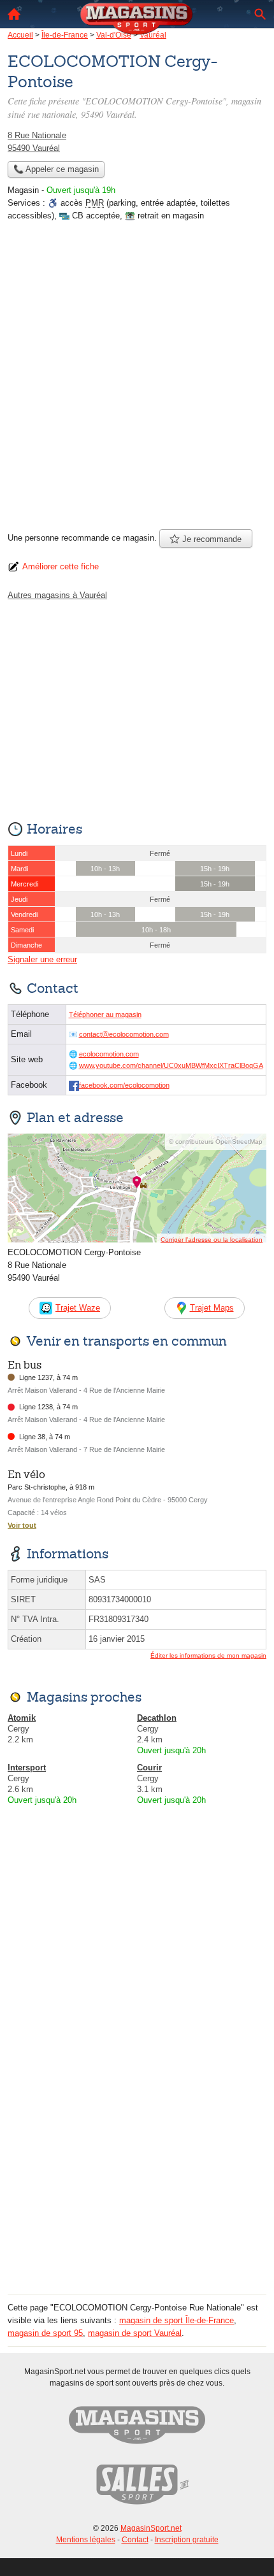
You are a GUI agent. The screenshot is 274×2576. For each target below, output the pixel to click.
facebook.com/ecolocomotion (124, 1085)
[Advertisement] (137, 380)
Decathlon (157, 1718)
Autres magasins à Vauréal (57, 595)
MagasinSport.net (151, 2528)
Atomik (22, 1718)
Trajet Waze (78, 1308)
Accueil (14, 14)
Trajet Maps (212, 1308)
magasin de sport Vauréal (135, 2333)
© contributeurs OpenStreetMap (216, 1142)
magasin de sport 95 (45, 2333)
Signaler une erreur (42, 959)
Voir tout (22, 1525)
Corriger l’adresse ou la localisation (212, 1240)
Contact (135, 2540)
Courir (149, 1768)
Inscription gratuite (187, 2540)
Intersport (27, 1768)
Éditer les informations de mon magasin (208, 1655)
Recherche (260, 14)
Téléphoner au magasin (105, 1014)
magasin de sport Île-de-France (177, 2320)
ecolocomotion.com (109, 1054)
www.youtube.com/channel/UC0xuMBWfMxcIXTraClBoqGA (171, 1065)
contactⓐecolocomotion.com (124, 1034)
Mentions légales (86, 2540)
